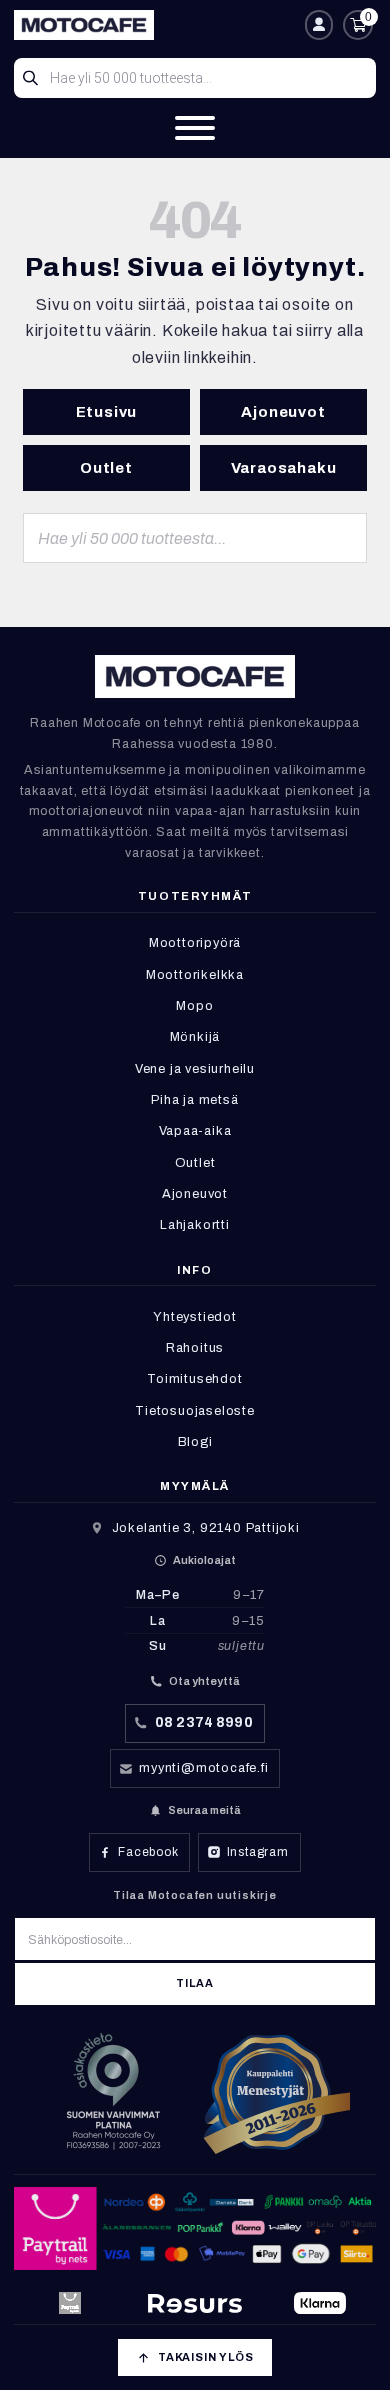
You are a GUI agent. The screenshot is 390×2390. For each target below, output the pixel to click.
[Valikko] (195, 128)
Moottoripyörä (195, 943)
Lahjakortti (195, 1225)
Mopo (194, 1006)
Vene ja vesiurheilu (195, 1069)
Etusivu (107, 412)
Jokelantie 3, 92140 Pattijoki (206, 1528)
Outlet (106, 468)
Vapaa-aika (195, 1131)
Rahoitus (195, 1348)
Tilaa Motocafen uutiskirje (195, 1895)
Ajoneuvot (283, 412)
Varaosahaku (284, 468)
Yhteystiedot (195, 1317)
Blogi (195, 1442)
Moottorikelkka (195, 975)
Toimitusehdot (194, 1379)
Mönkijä (195, 1037)
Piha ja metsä (194, 1100)
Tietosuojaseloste (195, 1411)
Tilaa (195, 1983)
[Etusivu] (155, 25)
